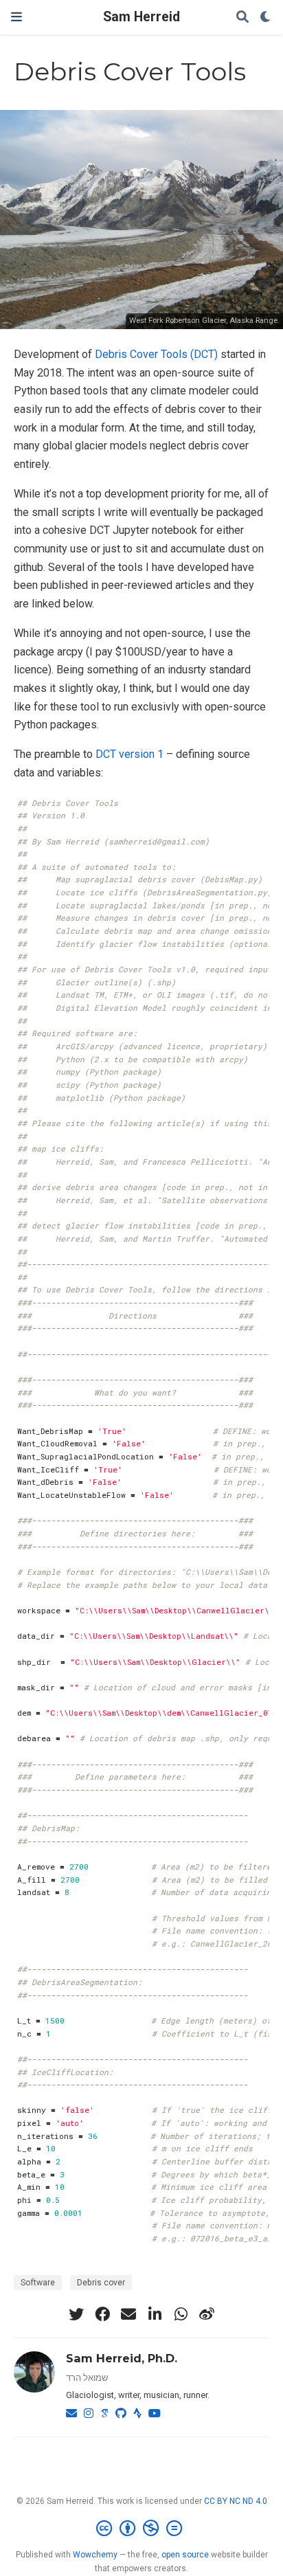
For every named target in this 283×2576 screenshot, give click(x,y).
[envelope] (128, 2314)
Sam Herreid (141, 17)
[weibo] (207, 2314)
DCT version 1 (129, 754)
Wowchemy (95, 2555)
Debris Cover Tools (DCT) (156, 354)
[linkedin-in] (155, 2314)
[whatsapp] (181, 2314)
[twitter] (76, 2314)
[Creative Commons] (142, 2529)
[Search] (242, 18)
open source (185, 2555)
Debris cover (101, 2283)
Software (38, 2283)
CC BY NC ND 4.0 (236, 2501)
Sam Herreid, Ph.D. (122, 2358)
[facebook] (102, 2314)
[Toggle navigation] (16, 17)
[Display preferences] (266, 18)
